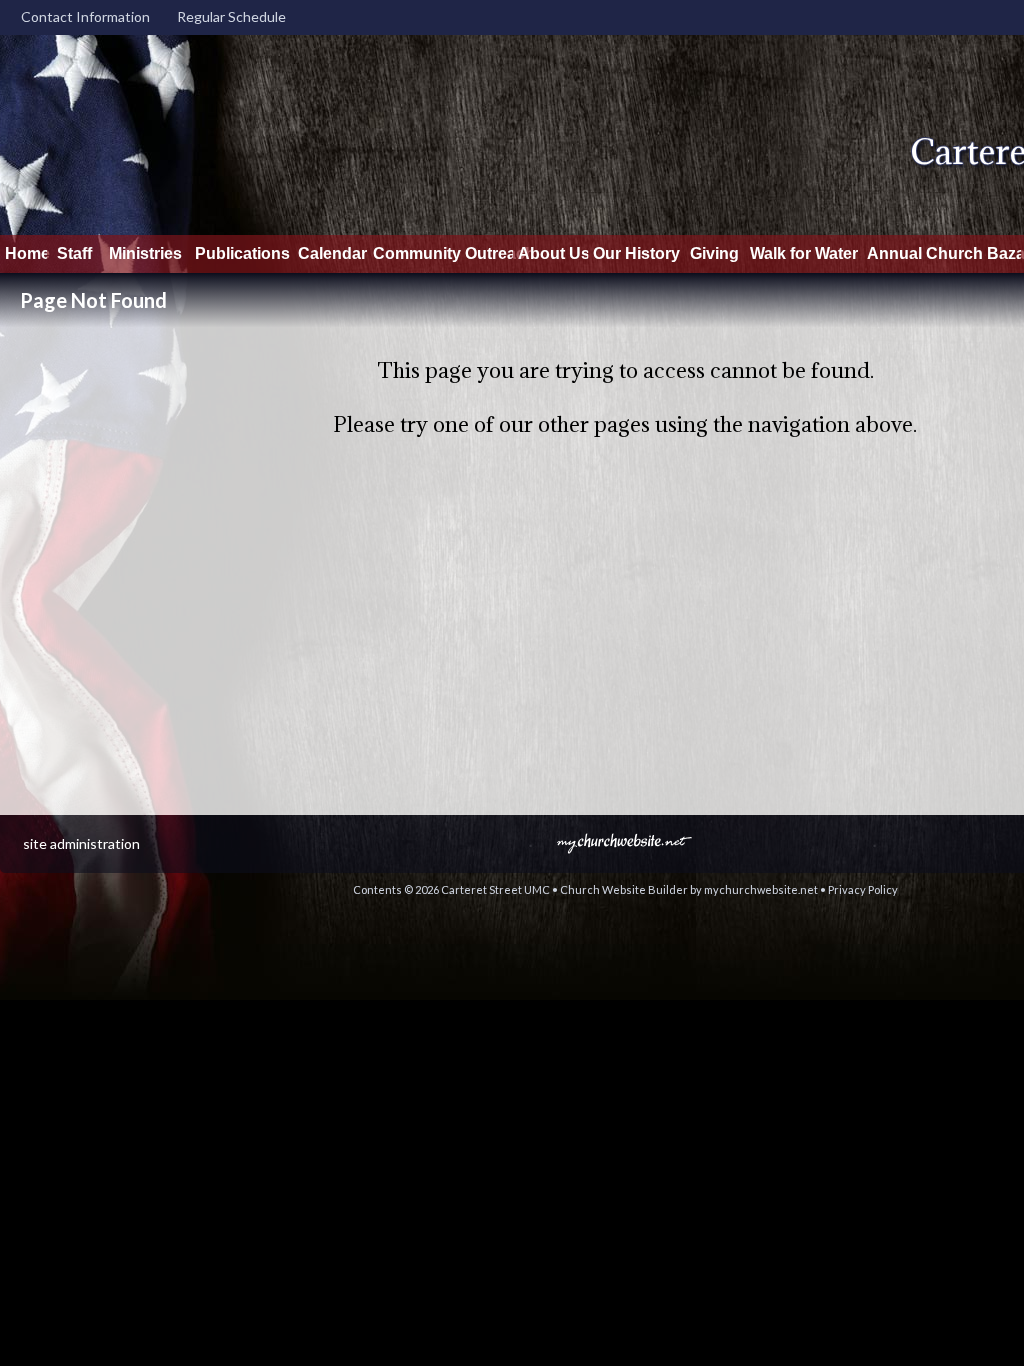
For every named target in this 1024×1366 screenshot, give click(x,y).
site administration (81, 843)
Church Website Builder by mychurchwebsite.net (689, 889)
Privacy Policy (863, 889)
